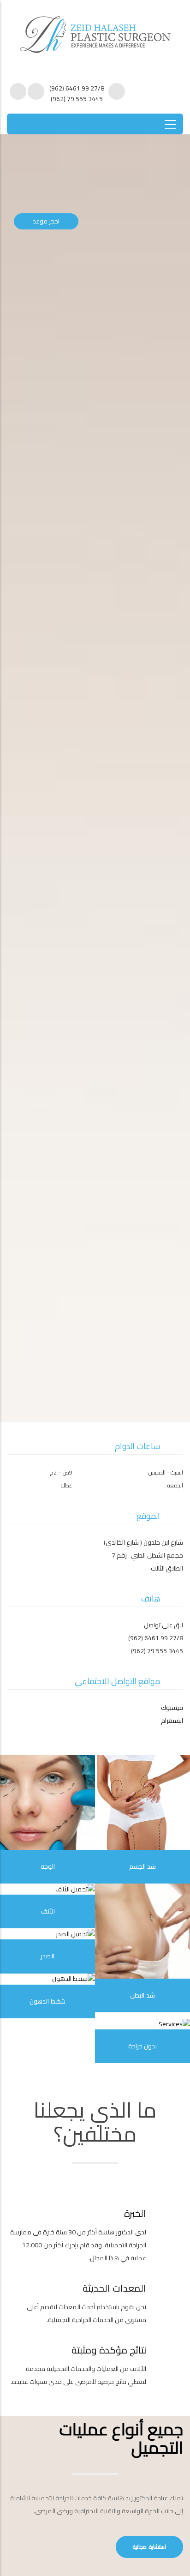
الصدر (47, 1956)
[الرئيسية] (95, 30)
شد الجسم (143, 1866)
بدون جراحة (143, 2046)
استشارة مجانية (149, 2547)
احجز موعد (46, 221)
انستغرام (172, 1721)
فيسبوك (172, 1708)
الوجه (48, 1866)
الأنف (48, 1911)
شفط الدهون (47, 2001)
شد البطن (142, 1995)
